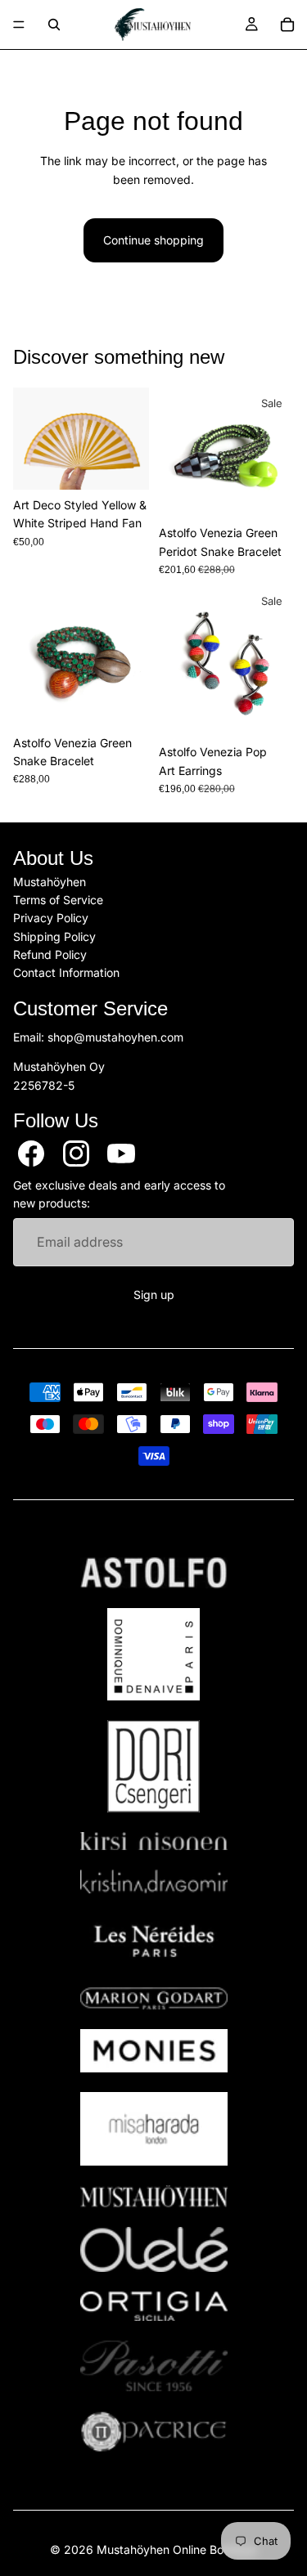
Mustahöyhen (50, 881)
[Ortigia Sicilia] (154, 2306)
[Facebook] (31, 1154)
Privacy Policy (51, 918)
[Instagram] (76, 1154)
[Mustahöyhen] (154, 2196)
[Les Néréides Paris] (154, 1941)
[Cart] (287, 25)
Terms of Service (58, 900)
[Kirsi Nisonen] (154, 1841)
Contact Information (66, 972)
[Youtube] (121, 1154)
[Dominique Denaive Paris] (154, 1654)
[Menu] (19, 25)
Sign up (154, 1295)
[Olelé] (154, 2250)
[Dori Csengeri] (154, 1766)
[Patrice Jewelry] (154, 2432)
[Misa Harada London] (154, 2129)
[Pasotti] (154, 2366)
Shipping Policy (54, 936)
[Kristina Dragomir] (154, 1882)
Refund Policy (50, 954)
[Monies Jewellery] (154, 2051)
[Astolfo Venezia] (154, 1573)
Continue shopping (153, 240)
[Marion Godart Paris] (154, 1998)
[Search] (54, 25)
